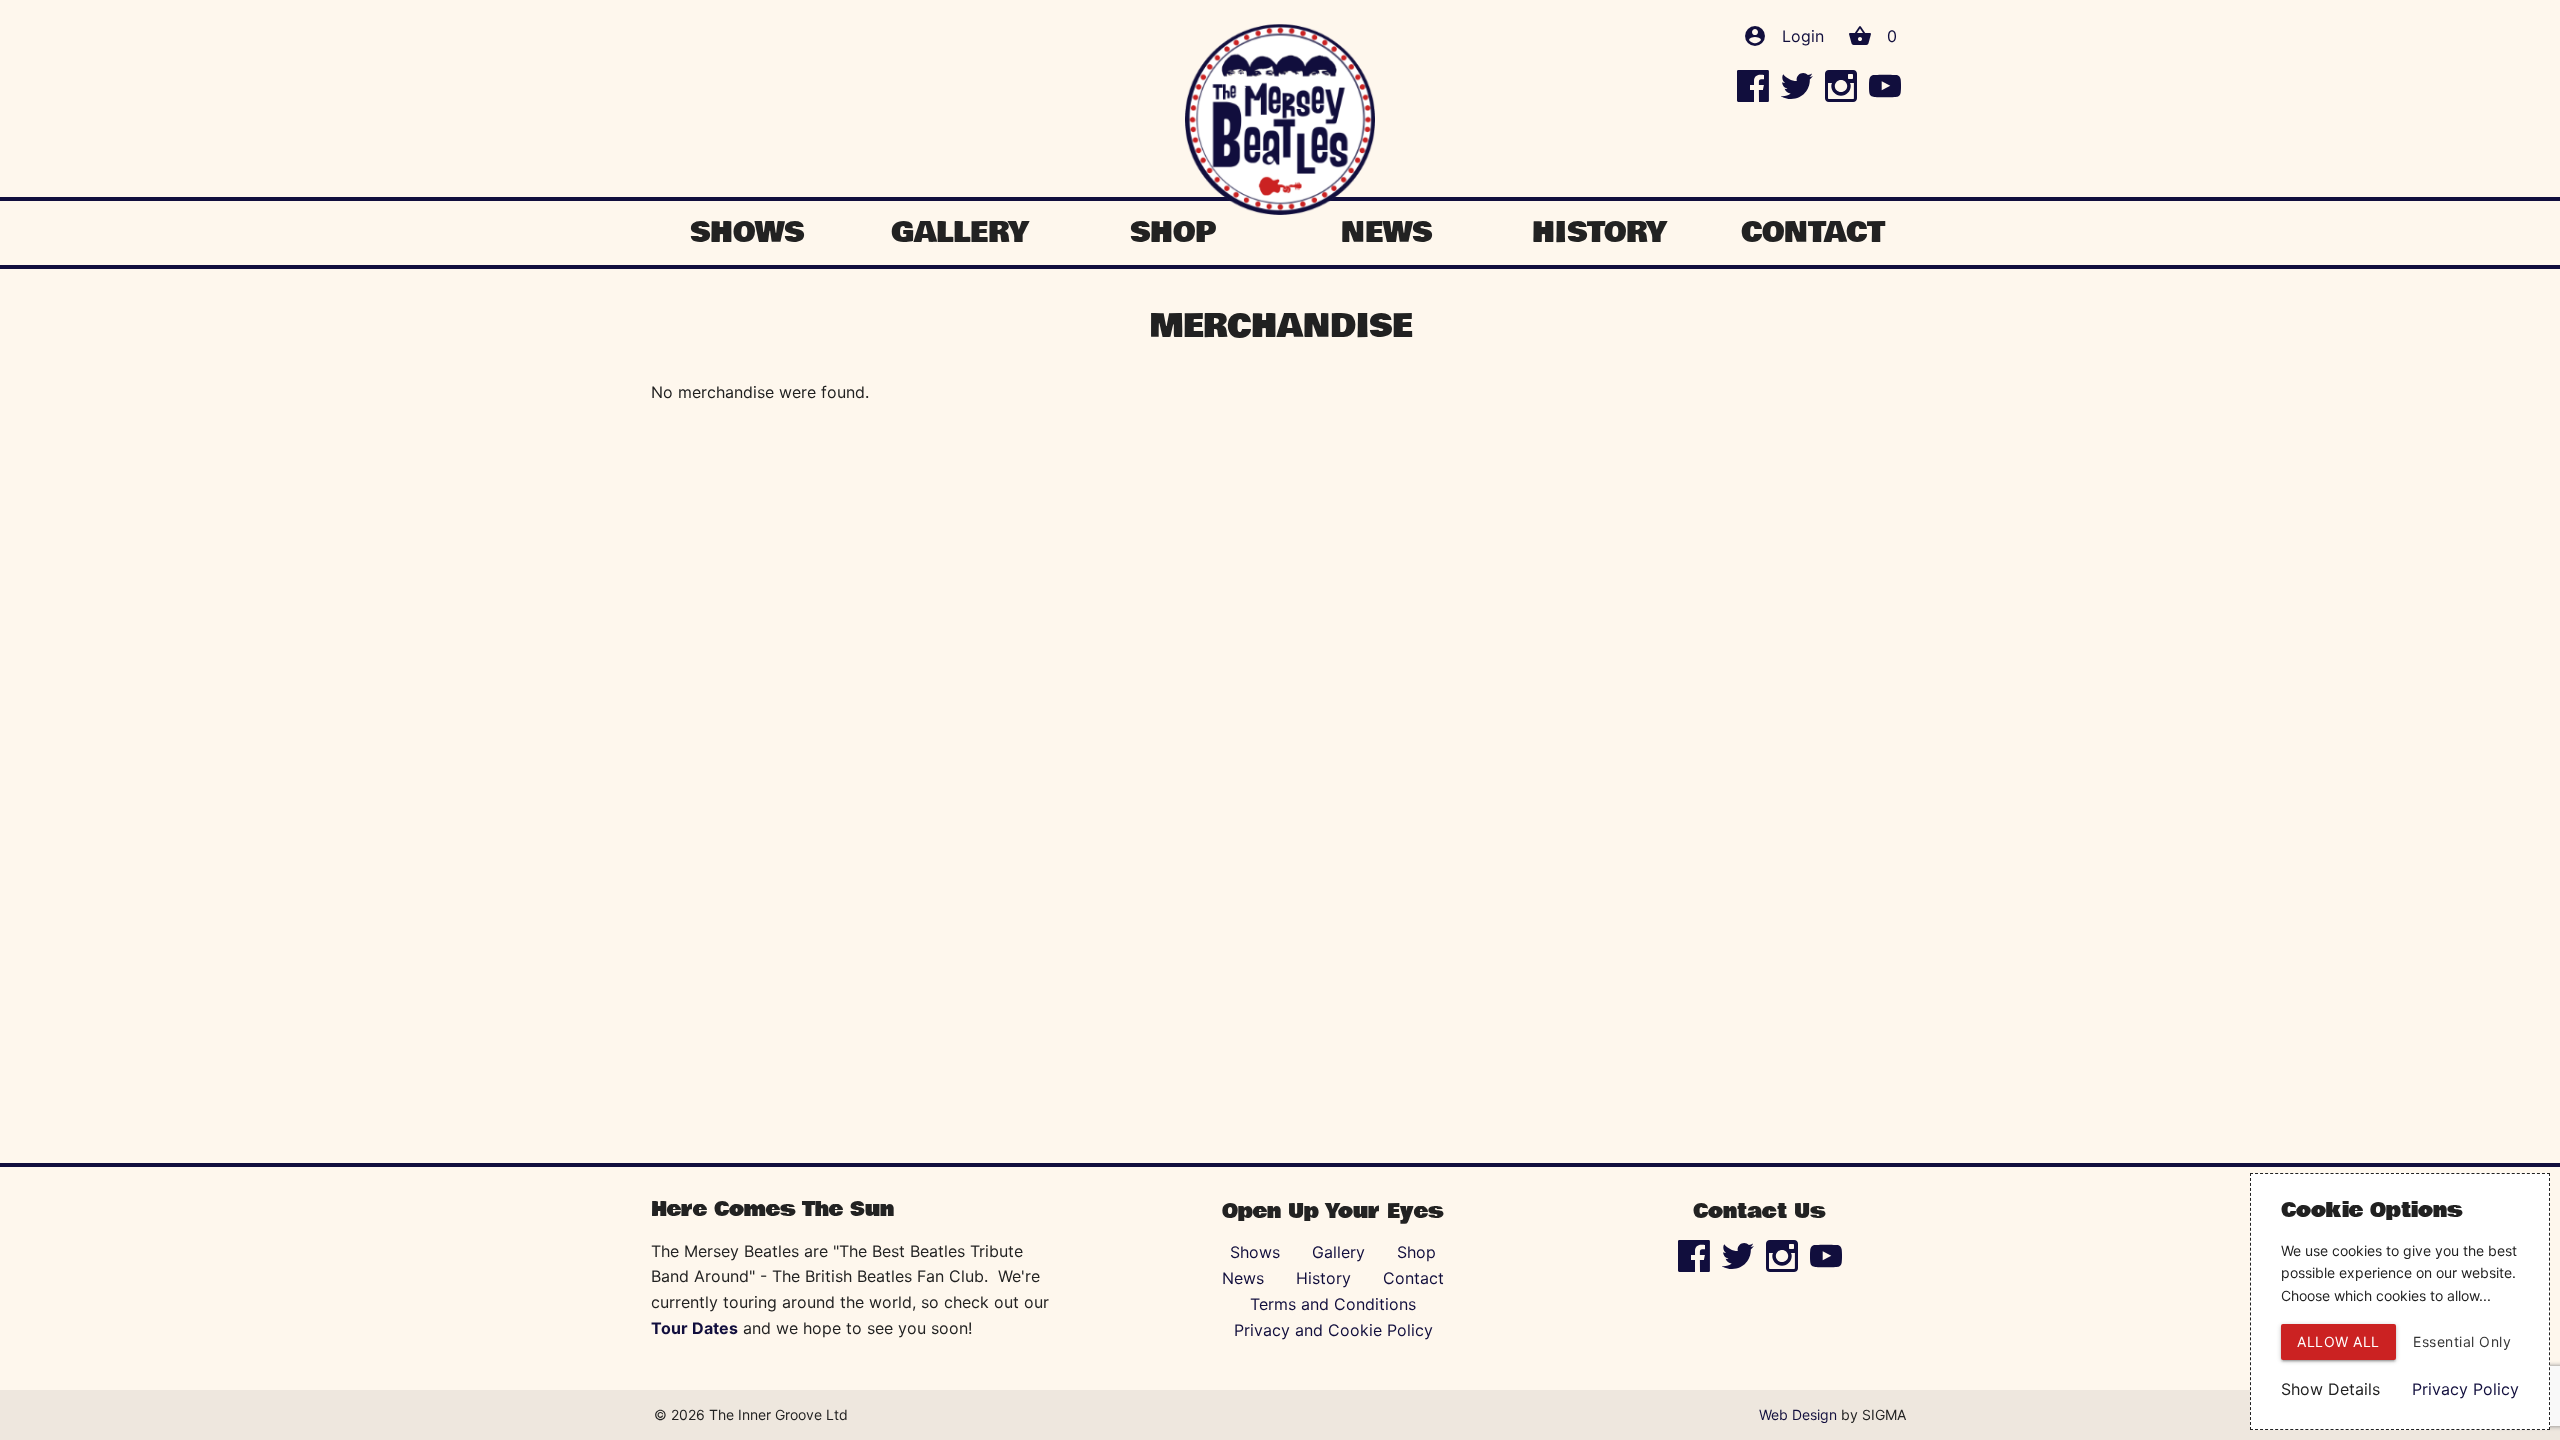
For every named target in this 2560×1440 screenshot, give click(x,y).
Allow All (2338, 1341)
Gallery (960, 233)
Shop (1173, 233)
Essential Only (2462, 1341)
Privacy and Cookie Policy (1333, 1330)
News (1386, 233)
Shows (747, 233)
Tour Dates (694, 1328)
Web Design (1798, 1414)
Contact (1813, 233)
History (1599, 233)
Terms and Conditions (1333, 1304)
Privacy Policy (2465, 1389)
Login (1803, 36)
